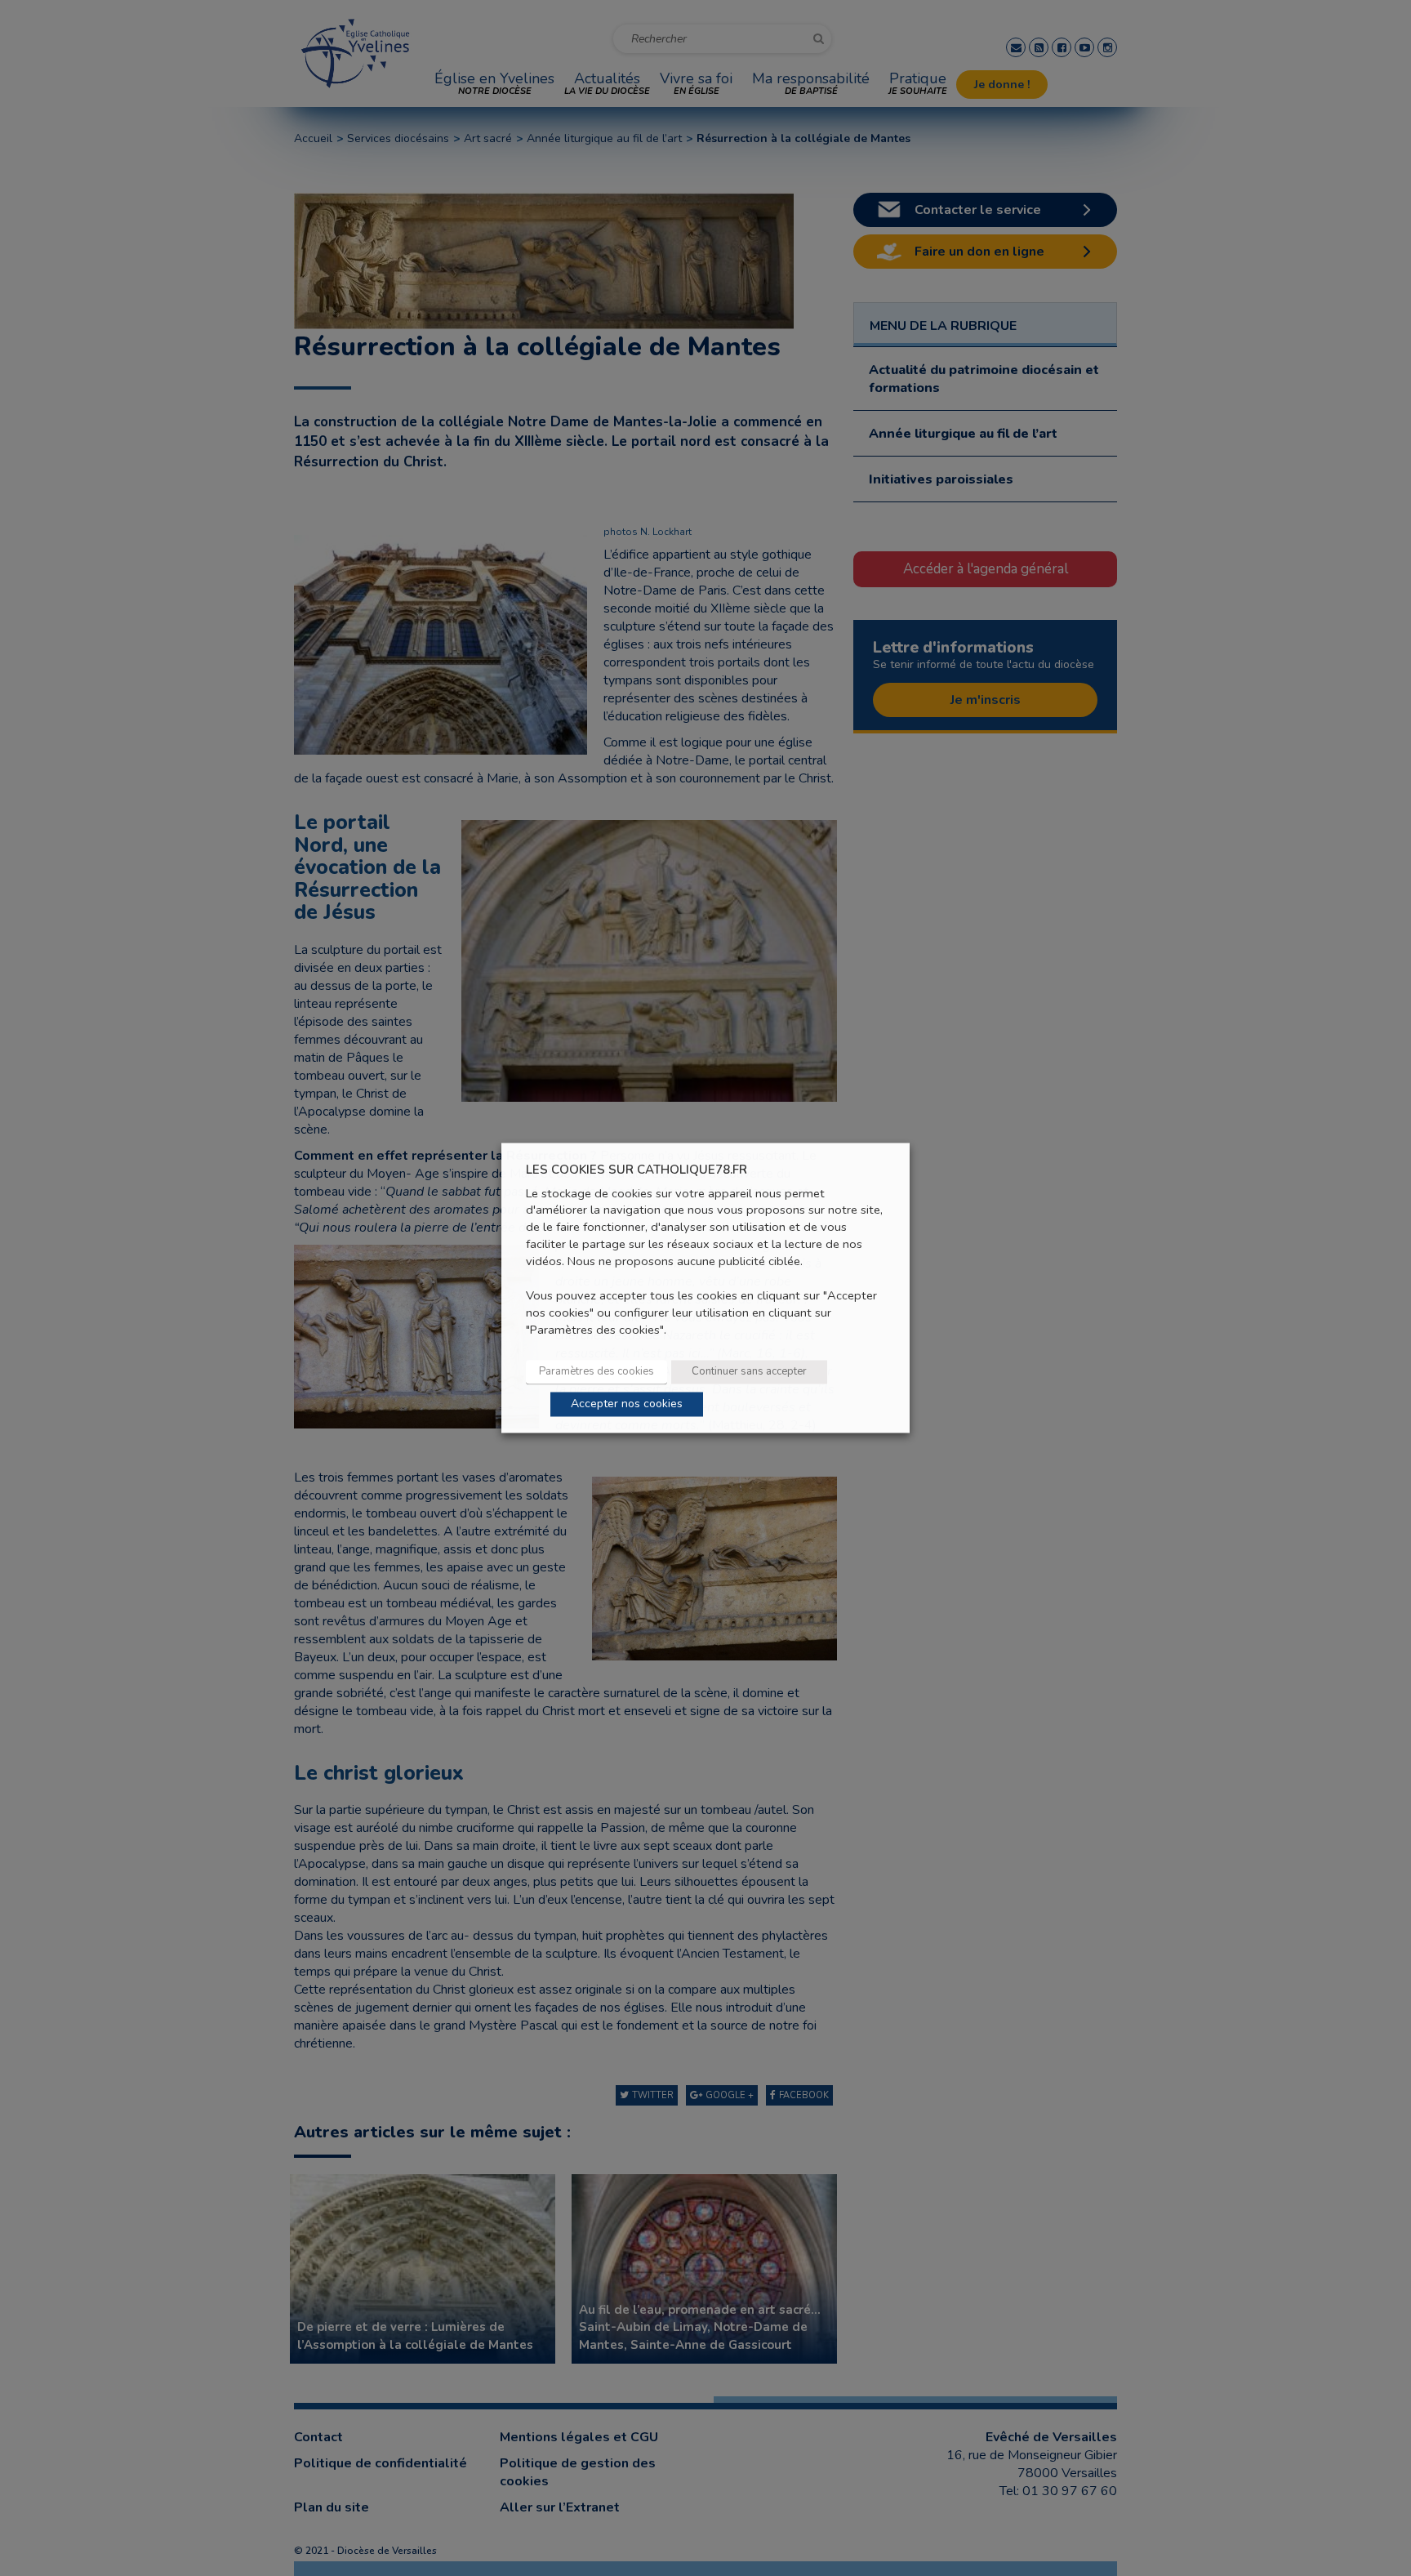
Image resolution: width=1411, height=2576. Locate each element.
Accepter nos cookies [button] (627, 1404)
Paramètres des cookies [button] (596, 1372)
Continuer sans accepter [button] (749, 1372)
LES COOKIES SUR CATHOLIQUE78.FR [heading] (637, 1170)
